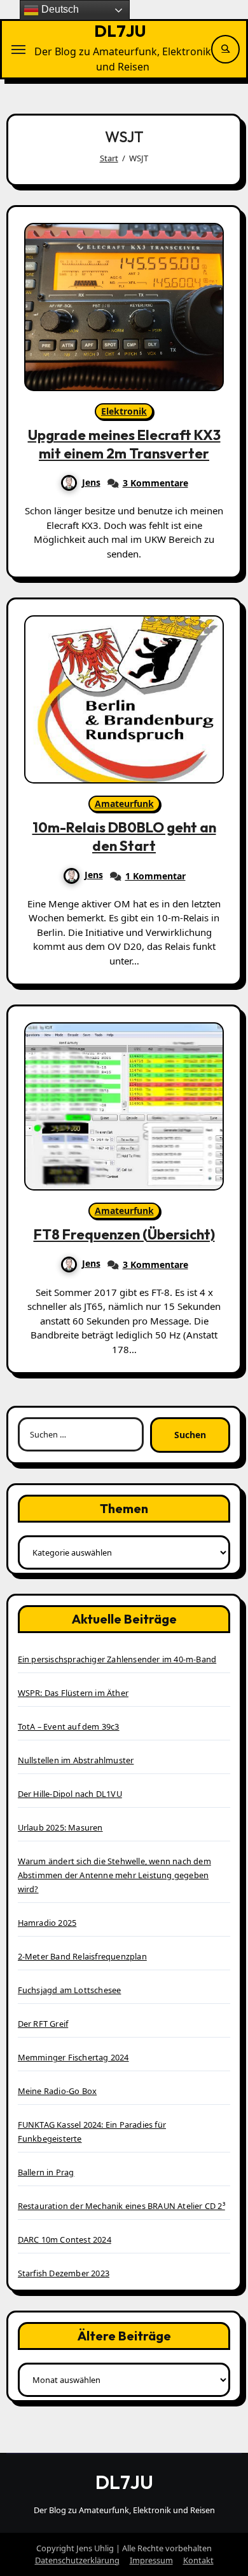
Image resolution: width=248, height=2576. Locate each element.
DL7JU (120, 31)
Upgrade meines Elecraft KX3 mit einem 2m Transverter (124, 444)
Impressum (151, 2560)
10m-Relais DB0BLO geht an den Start (124, 837)
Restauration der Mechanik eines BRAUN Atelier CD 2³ (121, 2206)
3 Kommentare (155, 483)
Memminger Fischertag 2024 (73, 2057)
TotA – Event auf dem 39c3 (69, 1726)
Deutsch (59, 9)
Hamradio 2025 (47, 1923)
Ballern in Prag (46, 2172)
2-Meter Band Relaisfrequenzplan (82, 1956)
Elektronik (124, 411)
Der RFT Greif (43, 2024)
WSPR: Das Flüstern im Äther (73, 1693)
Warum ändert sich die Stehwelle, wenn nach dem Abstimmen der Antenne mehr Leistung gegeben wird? (114, 1875)
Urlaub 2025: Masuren (60, 1827)
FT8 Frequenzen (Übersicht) (124, 1234)
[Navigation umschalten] (18, 50)
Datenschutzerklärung (77, 2560)
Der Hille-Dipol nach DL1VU (70, 1794)
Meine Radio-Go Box (58, 2091)
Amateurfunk (124, 804)
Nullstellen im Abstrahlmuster (76, 1760)
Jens (91, 482)
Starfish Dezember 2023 (64, 2273)
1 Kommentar (155, 876)
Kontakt (198, 2560)
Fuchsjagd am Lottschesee (70, 1990)
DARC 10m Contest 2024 (65, 2239)
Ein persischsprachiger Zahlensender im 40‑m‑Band (117, 1659)
